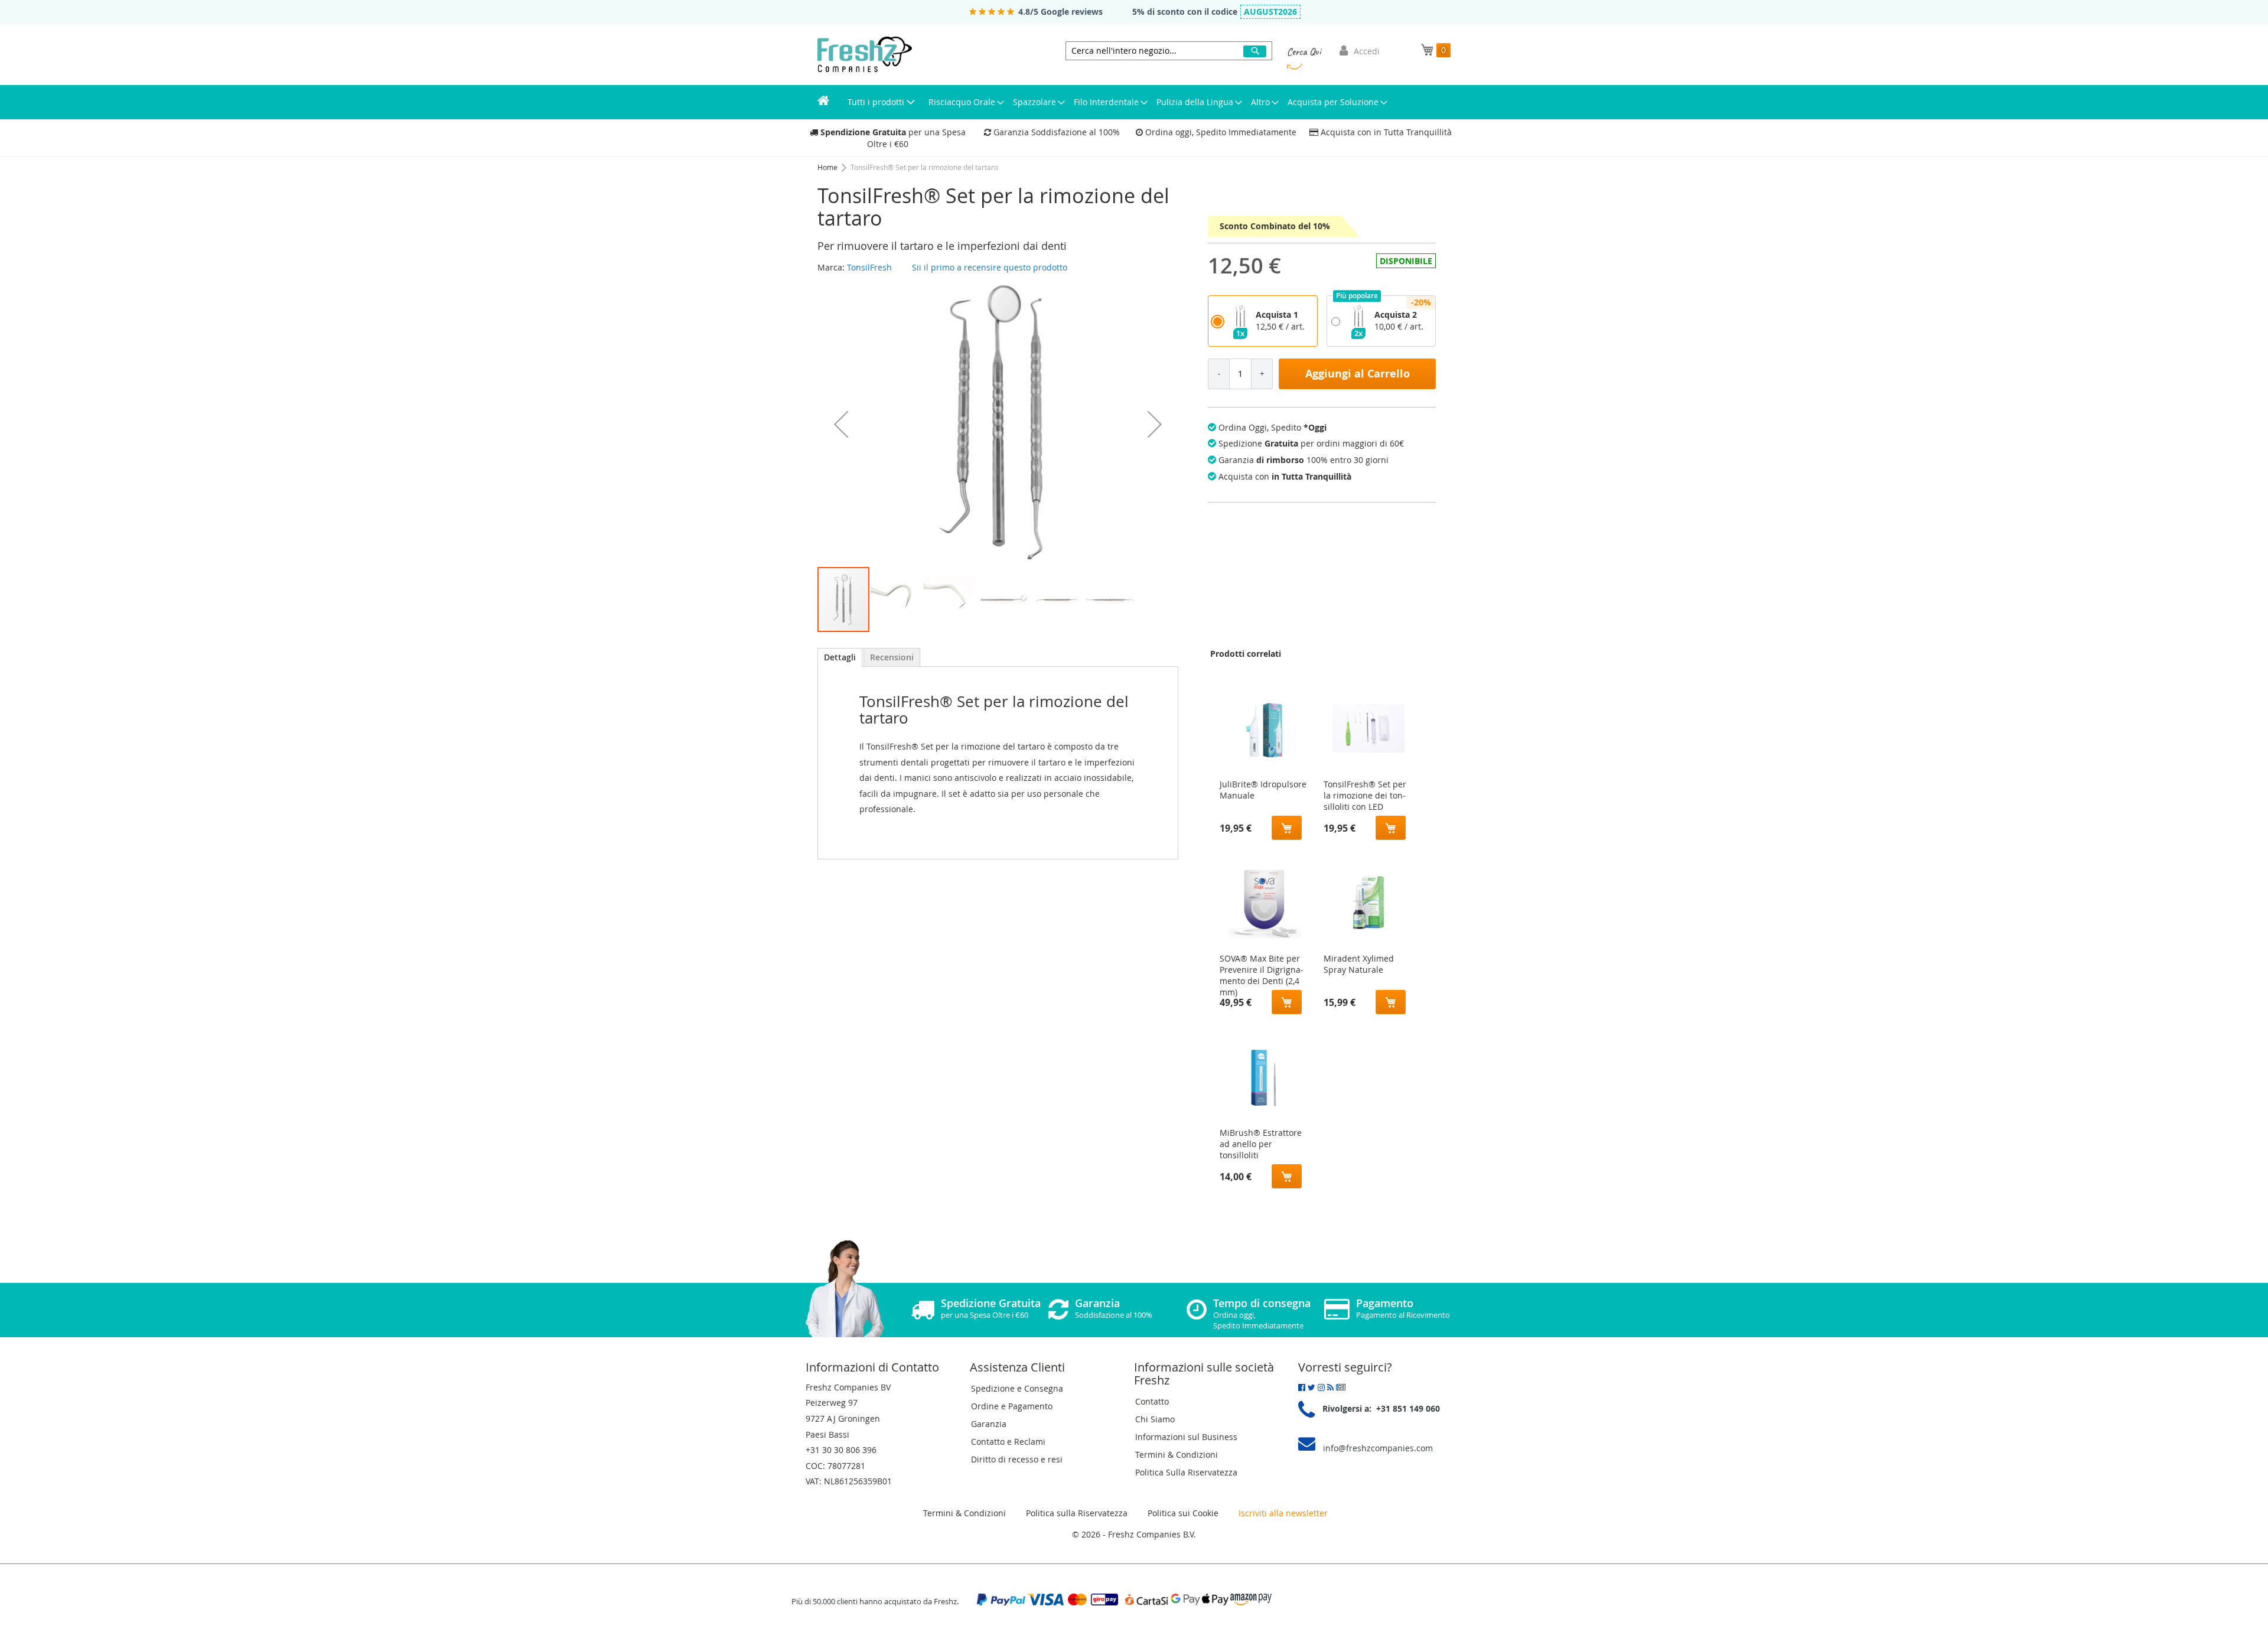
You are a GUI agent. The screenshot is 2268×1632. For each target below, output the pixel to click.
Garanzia (989, 1424)
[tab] (840, 657)
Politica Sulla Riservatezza (1186, 1472)
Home (828, 167)
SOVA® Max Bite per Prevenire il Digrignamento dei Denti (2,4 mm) (1262, 967)
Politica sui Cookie (1183, 1513)
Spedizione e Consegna (1017, 1388)
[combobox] (1169, 51)
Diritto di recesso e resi (1017, 1459)
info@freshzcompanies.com (1378, 1448)
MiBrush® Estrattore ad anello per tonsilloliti (1261, 1141)
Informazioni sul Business (1186, 1437)
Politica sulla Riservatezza (1077, 1513)
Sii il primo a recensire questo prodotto (990, 267)
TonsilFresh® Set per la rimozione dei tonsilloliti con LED (1365, 793)
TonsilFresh (869, 267)
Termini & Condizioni (1177, 1455)
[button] (841, 424)
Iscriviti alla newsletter (1283, 1513)
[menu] (1134, 102)
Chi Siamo (1155, 1419)
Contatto (1152, 1401)
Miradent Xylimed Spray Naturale (1359, 964)
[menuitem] (823, 102)
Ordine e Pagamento (1012, 1406)
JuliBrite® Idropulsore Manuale (1263, 790)
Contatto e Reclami (1008, 1442)
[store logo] (865, 54)
